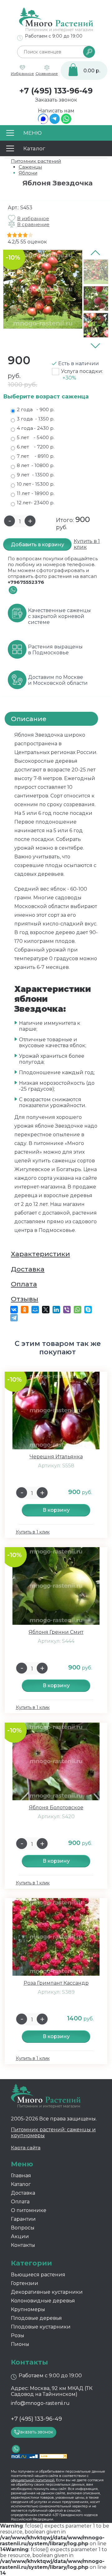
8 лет (36, 465)
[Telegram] (55, 122)
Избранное (22, 73)
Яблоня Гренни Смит (56, 1632)
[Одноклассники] (25, 1310)
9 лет (36, 475)
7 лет (36, 456)
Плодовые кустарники (41, 2327)
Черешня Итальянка (56, 1457)
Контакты (23, 2245)
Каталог (21, 2184)
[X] (46, 1310)
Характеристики (40, 1254)
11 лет (36, 493)
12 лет (36, 503)
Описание (29, 719)
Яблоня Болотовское (56, 1808)
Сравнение (47, 73)
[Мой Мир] (35, 1310)
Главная (21, 2176)
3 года (36, 419)
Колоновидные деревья (43, 2301)
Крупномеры (28, 2309)
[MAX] (43, 122)
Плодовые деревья (36, 2318)
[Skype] (88, 1310)
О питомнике (29, 2210)
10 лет (36, 484)
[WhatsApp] (66, 122)
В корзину (56, 1510)
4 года (36, 428)
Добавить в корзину (37, 545)
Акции (20, 2236)
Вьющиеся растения (38, 2275)
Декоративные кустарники (47, 2292)
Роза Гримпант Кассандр (56, 1983)
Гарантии (23, 2219)
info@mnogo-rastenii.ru (40, 2403)
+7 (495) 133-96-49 (56, 91)
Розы (18, 2335)
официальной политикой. (33, 2480)
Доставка (28, 1269)
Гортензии (25, 2283)
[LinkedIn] (56, 1310)
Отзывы (25, 1299)
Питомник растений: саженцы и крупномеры (53, 2133)
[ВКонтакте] (14, 1310)
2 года (36, 409)
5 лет (36, 437)
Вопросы (23, 2228)
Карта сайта (26, 2148)
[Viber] (67, 1310)
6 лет (36, 447)
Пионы (20, 2344)
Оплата (24, 1284)
